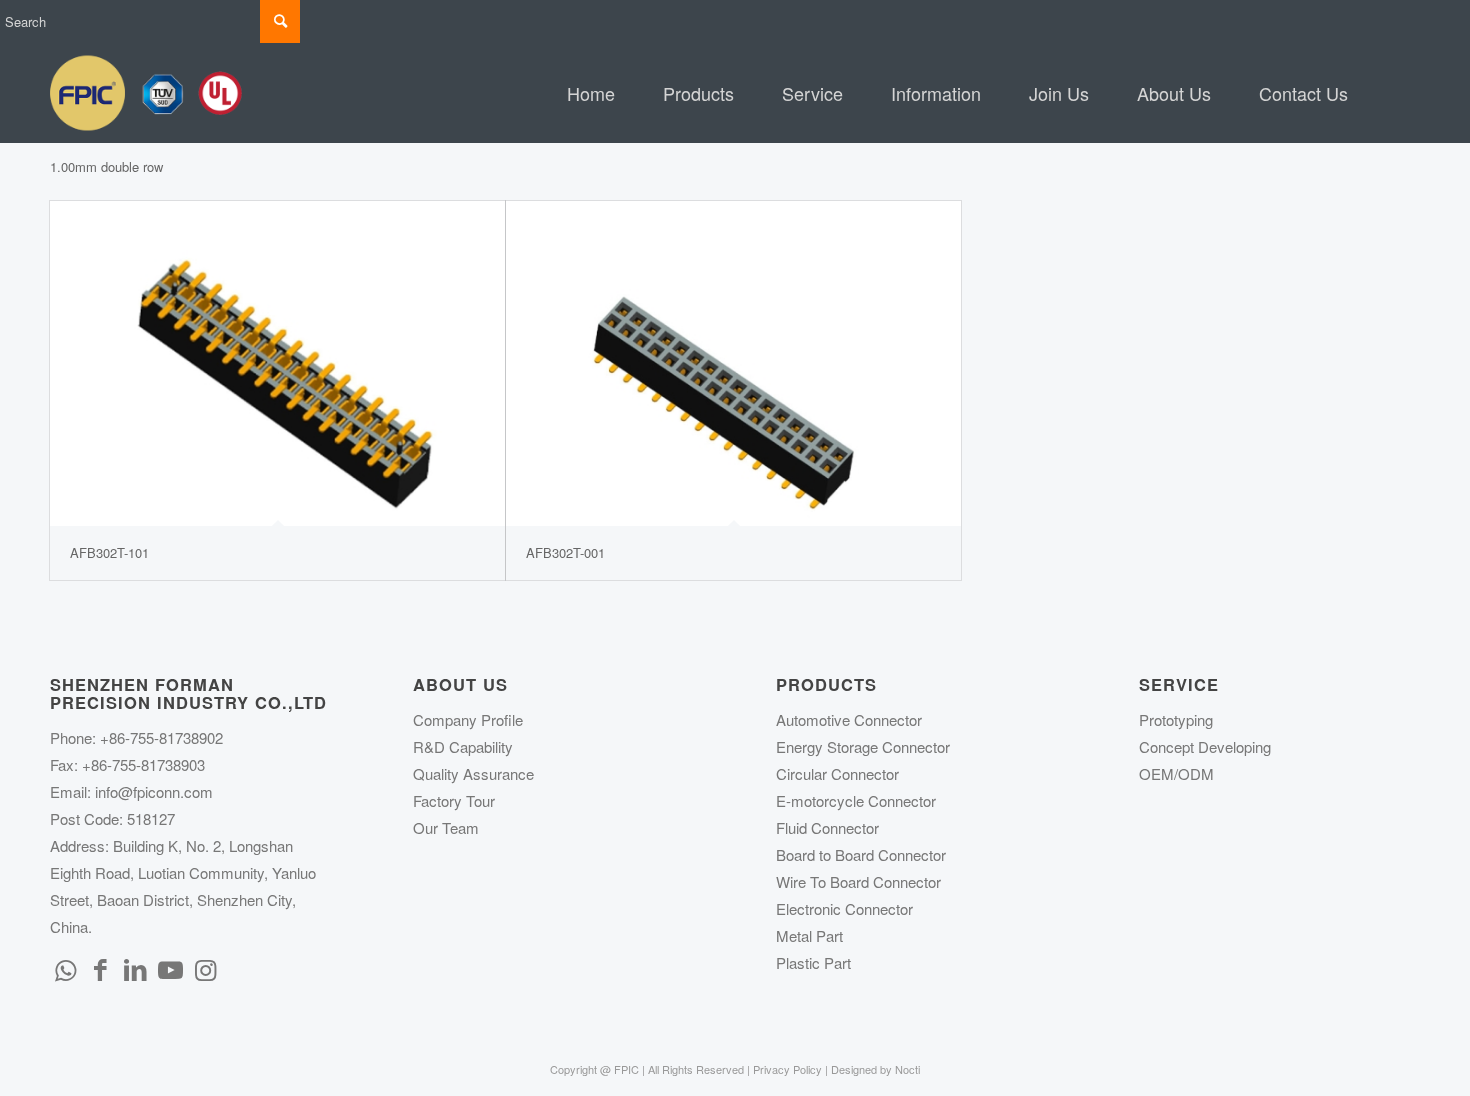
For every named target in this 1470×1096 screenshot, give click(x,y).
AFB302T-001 (565, 552)
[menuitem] (591, 93)
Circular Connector (837, 773)
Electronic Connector (844, 908)
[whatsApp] (65, 968)
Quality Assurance (473, 773)
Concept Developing (1205, 746)
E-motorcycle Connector (856, 800)
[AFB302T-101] (277, 363)
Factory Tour (454, 800)
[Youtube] (170, 968)
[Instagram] (205, 968)
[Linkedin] (135, 968)
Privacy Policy (787, 1069)
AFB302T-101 (109, 552)
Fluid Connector (827, 827)
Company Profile (468, 719)
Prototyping (1176, 719)
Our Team (446, 827)
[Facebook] (100, 968)
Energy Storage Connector (863, 746)
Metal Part (809, 935)
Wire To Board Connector (858, 881)
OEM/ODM (1176, 773)
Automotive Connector (849, 719)
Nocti (907, 1069)
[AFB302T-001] (733, 363)
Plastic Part (813, 962)
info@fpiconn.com (154, 791)
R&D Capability (463, 746)
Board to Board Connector (861, 854)
